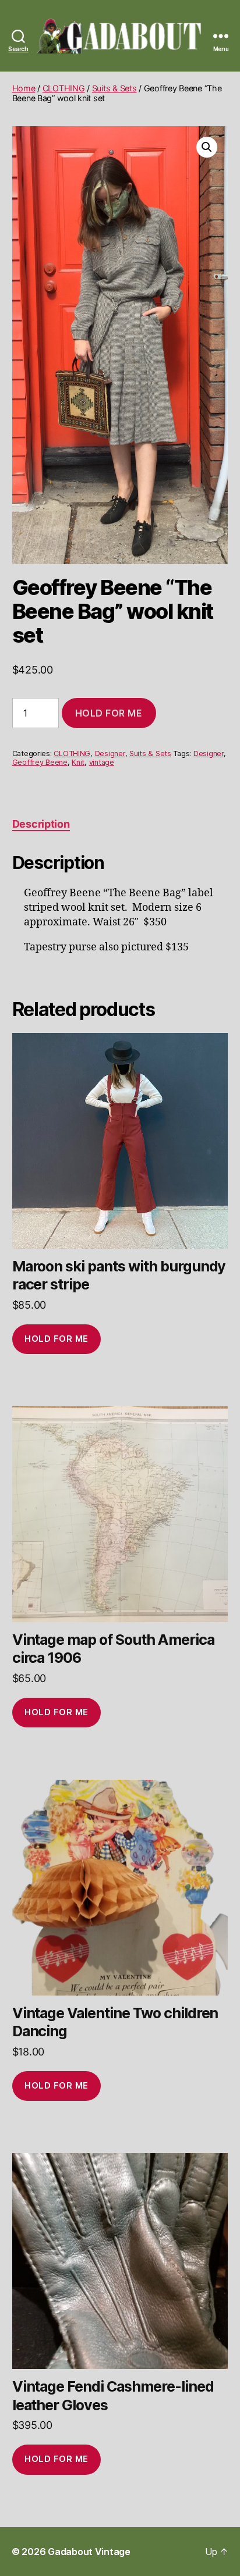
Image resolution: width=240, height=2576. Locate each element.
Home (24, 88)
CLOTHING (64, 88)
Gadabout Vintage (89, 2552)
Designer (110, 753)
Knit (78, 762)
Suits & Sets (114, 88)
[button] (207, 147)
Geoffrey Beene (40, 762)
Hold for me (109, 713)
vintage (102, 762)
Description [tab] (41, 824)
